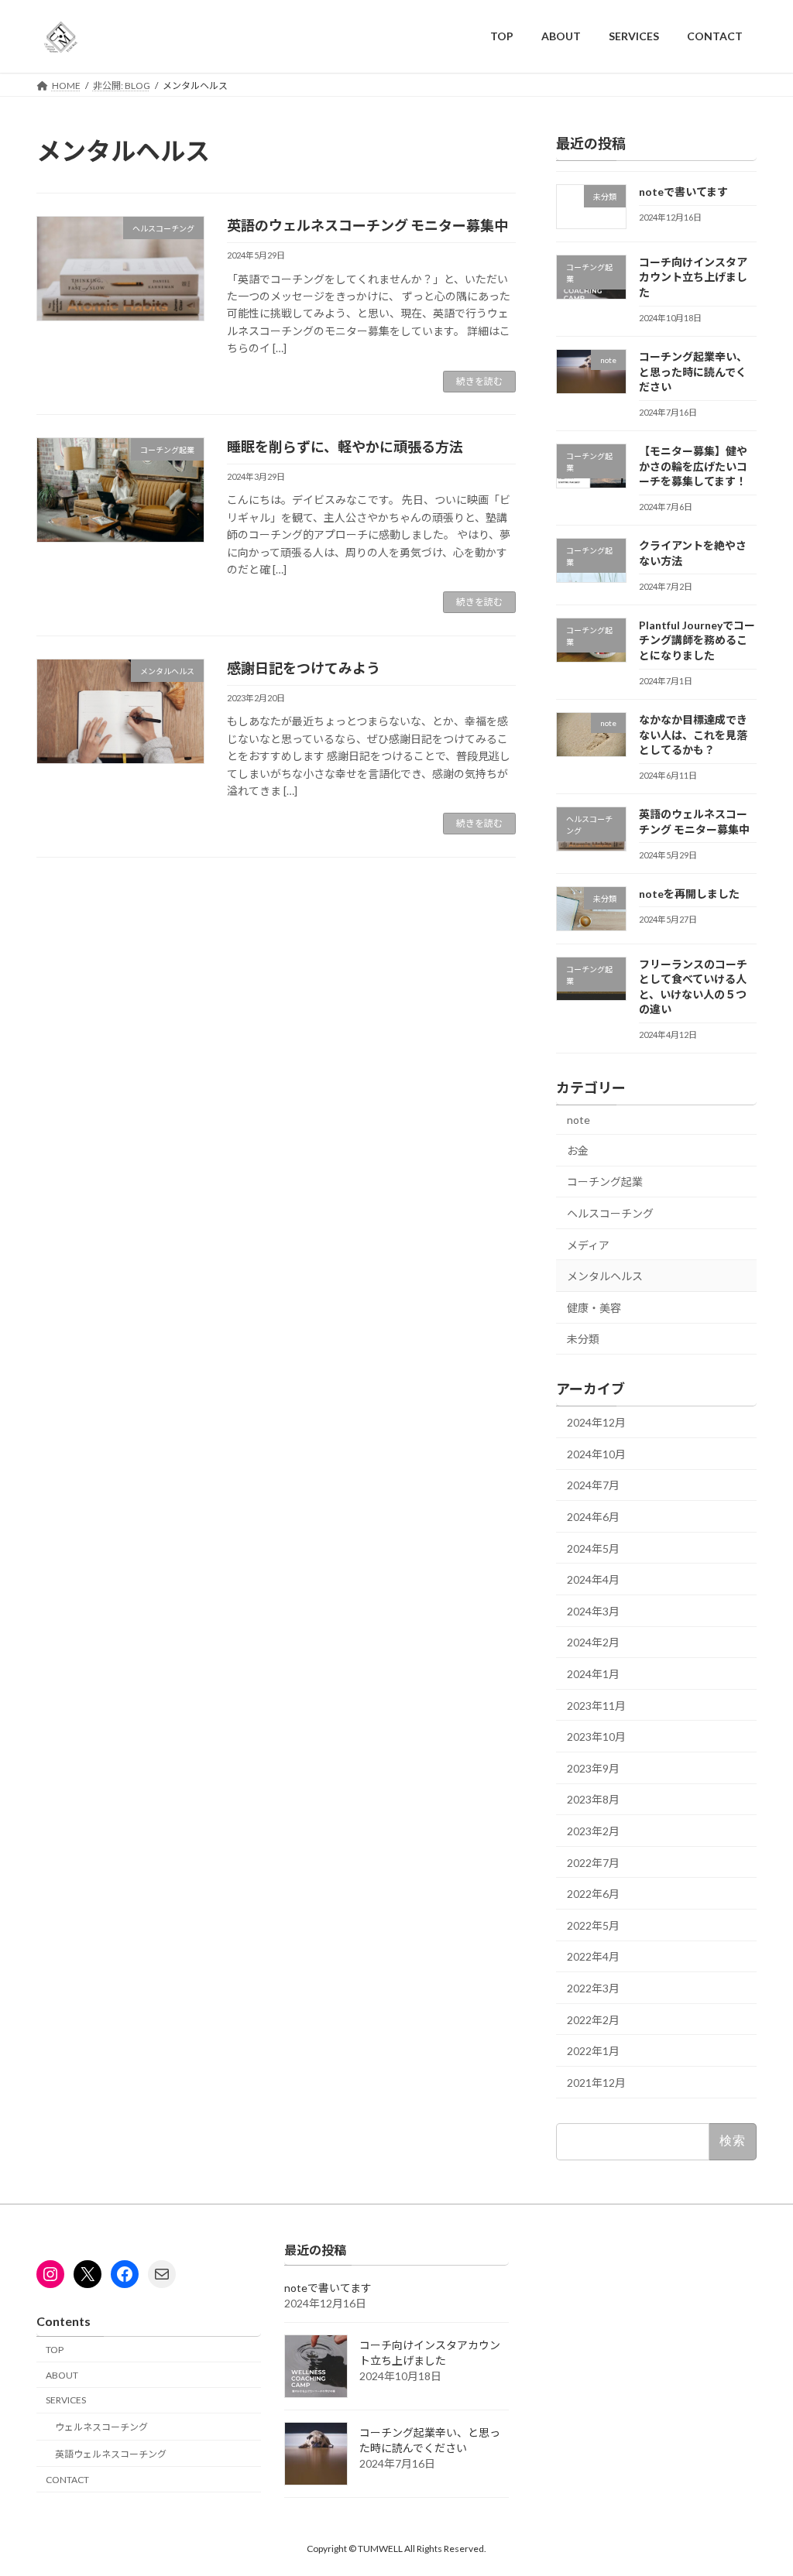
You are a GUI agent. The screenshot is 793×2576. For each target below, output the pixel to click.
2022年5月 (593, 1925)
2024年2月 (593, 1642)
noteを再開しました (689, 893)
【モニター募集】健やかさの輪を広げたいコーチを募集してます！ (693, 466)
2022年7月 (593, 1862)
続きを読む (479, 381)
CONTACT (67, 2479)
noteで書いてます (683, 192)
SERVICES (66, 2400)
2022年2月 (593, 2019)
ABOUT (62, 2374)
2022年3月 (593, 1988)
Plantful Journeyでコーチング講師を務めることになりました (697, 639)
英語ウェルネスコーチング (111, 2454)
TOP (55, 2349)
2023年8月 (593, 1799)
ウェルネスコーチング (101, 2427)
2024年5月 (593, 1548)
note (578, 1120)
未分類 (583, 1339)
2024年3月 (593, 1610)
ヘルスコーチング (610, 1213)
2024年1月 (593, 1674)
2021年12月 (596, 2082)
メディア (588, 1244)
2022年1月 (593, 2051)
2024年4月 (593, 1579)
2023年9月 (593, 1768)
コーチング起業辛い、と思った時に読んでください (693, 372)
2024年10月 (596, 1453)
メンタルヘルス (605, 1276)
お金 (578, 1150)
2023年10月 (596, 1737)
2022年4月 (593, 1956)
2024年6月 (593, 1517)
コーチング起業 (605, 1182)
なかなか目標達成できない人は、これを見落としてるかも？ (693, 735)
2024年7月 (593, 1485)
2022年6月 (593, 1894)
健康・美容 (594, 1307)
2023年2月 (593, 1831)
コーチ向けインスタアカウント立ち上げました (693, 276)
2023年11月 (596, 1705)
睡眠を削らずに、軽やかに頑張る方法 (345, 447)
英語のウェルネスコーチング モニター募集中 (367, 225)
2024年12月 (596, 1422)
